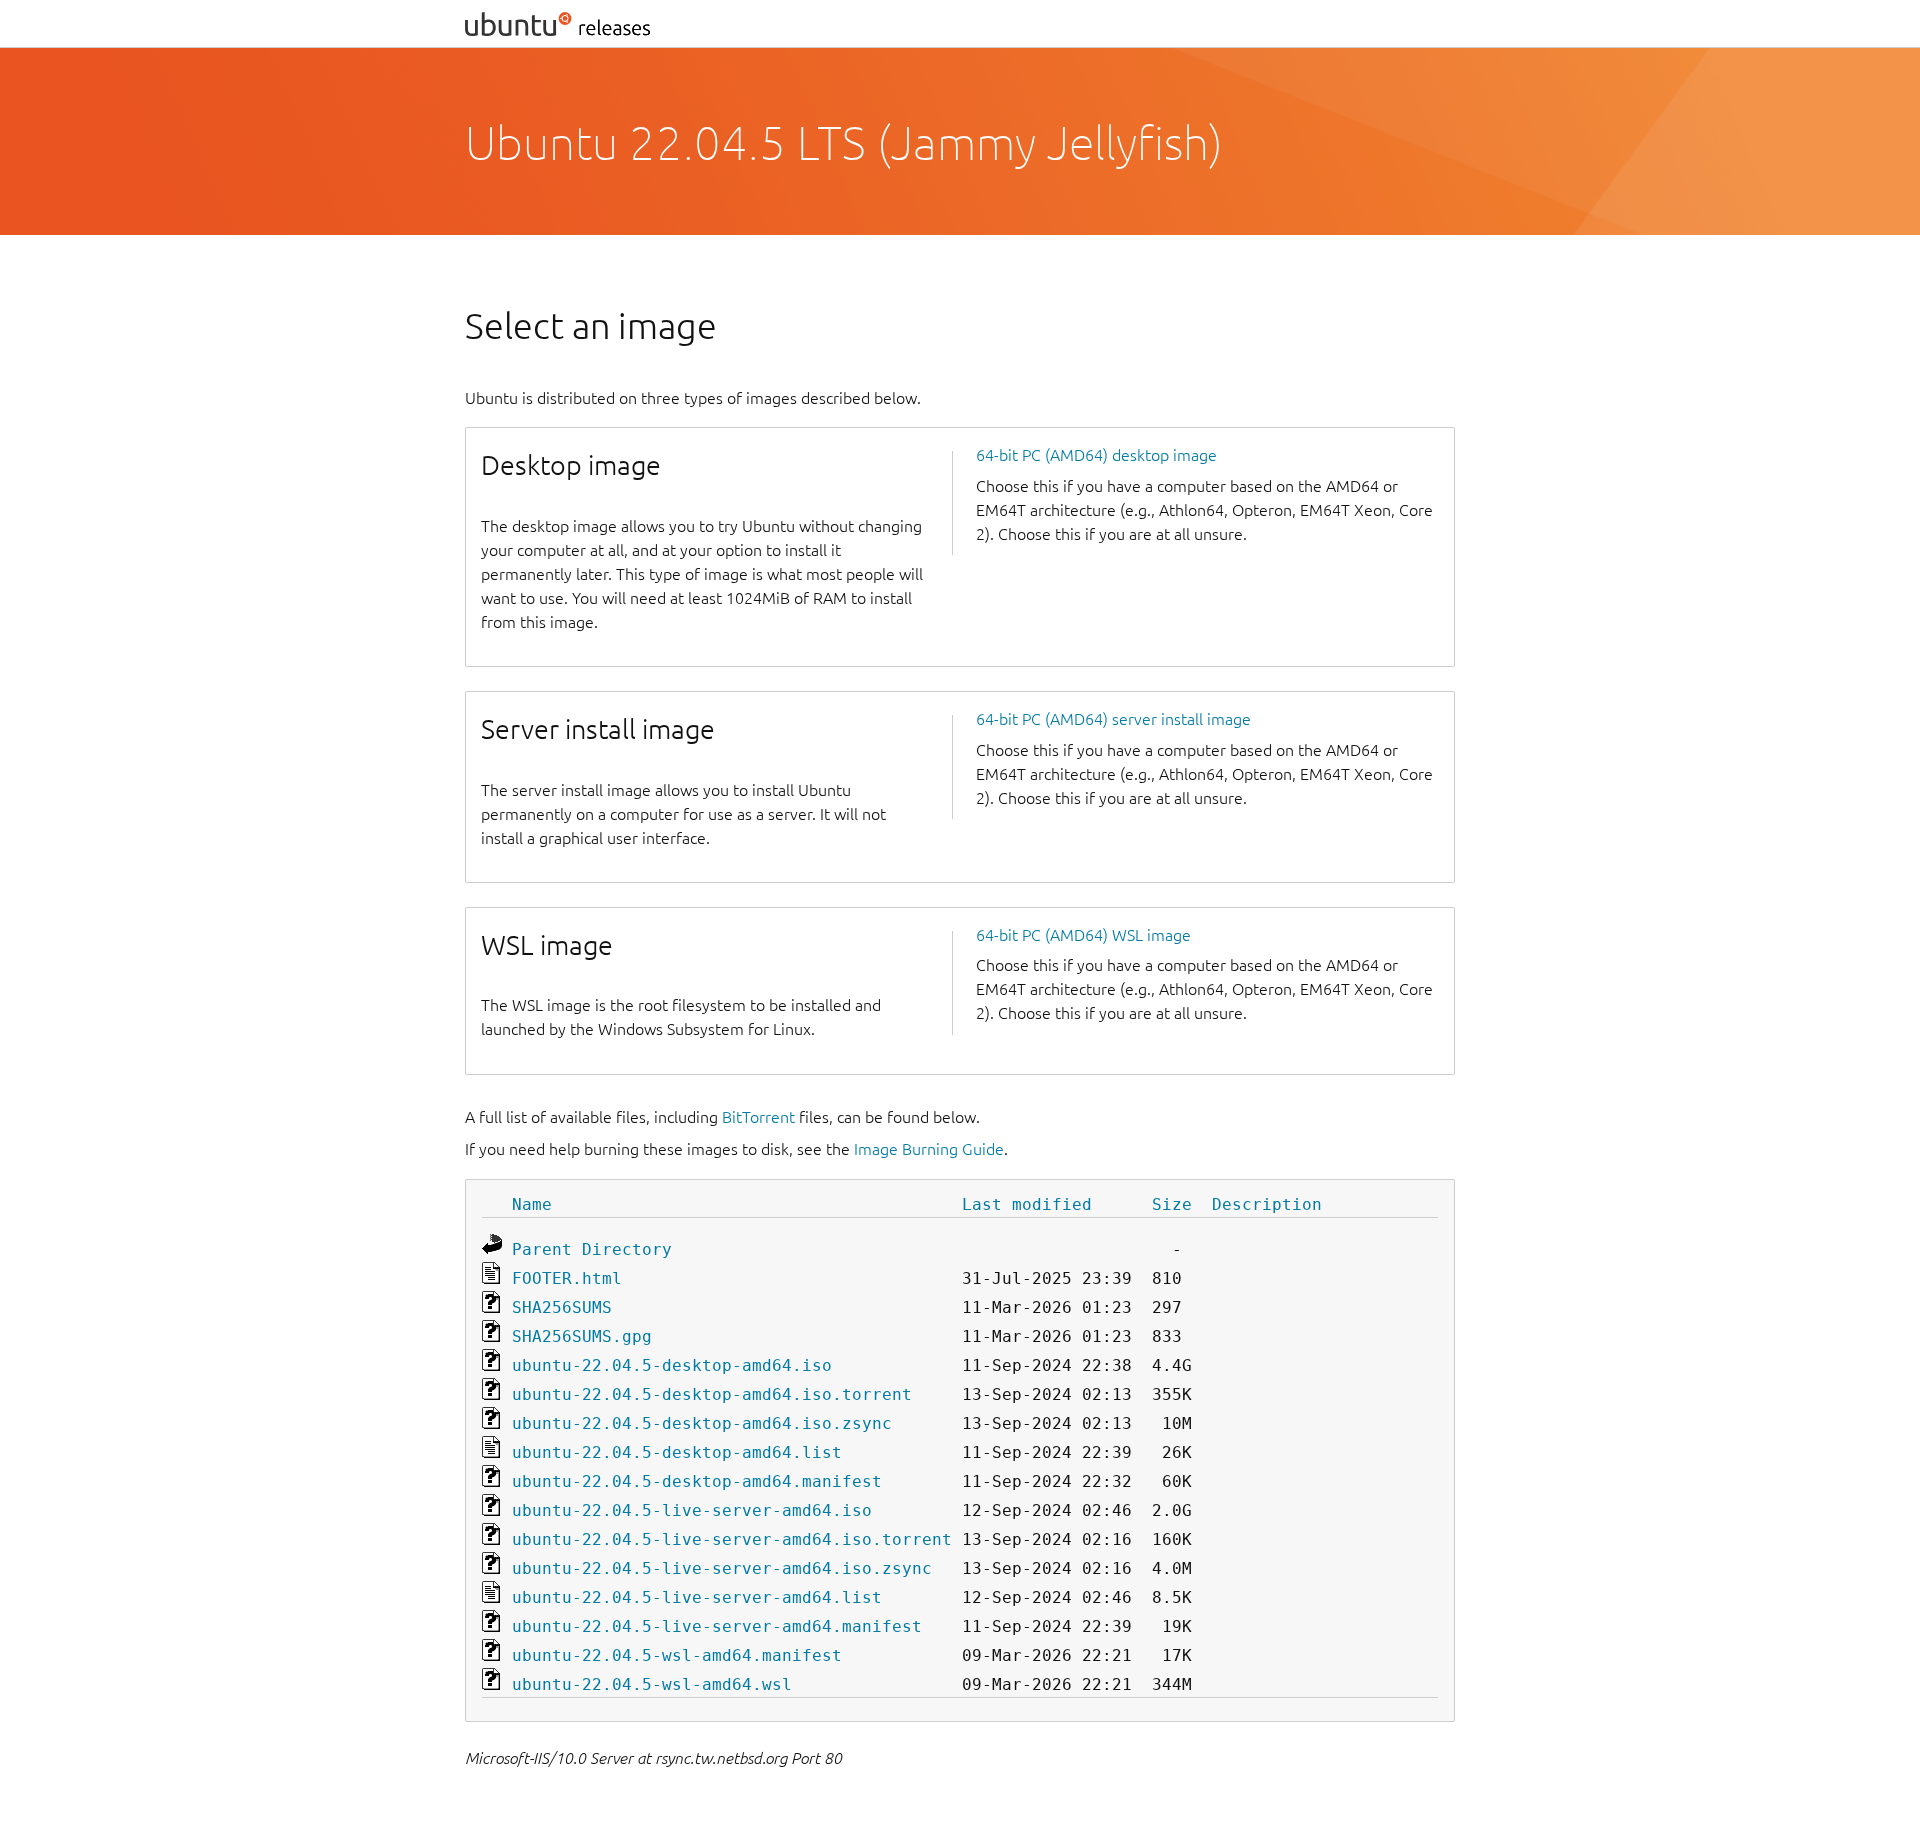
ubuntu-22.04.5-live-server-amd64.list (697, 1597)
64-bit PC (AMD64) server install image (1113, 719)
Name (532, 1204)
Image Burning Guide (929, 1149)
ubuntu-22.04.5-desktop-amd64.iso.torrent (712, 1394)
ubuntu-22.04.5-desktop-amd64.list (677, 1452)
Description (1267, 1204)
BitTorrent (758, 1117)
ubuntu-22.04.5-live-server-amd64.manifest (717, 1626)
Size (1172, 1204)
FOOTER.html (567, 1278)
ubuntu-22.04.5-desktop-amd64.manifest (697, 1481)
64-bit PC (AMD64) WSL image (1083, 935)
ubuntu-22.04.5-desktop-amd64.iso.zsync (702, 1423)
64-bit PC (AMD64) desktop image (1096, 455)
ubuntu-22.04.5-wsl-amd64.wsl (652, 1684)
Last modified (1027, 1204)
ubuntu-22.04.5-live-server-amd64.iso (692, 1510)
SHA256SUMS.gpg (582, 1336)
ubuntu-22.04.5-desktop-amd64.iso (672, 1365)
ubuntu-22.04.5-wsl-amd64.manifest (677, 1655)
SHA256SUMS (562, 1307)
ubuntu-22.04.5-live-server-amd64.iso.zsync (722, 1568)
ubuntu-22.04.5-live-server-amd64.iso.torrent (732, 1539)
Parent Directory (592, 1249)
